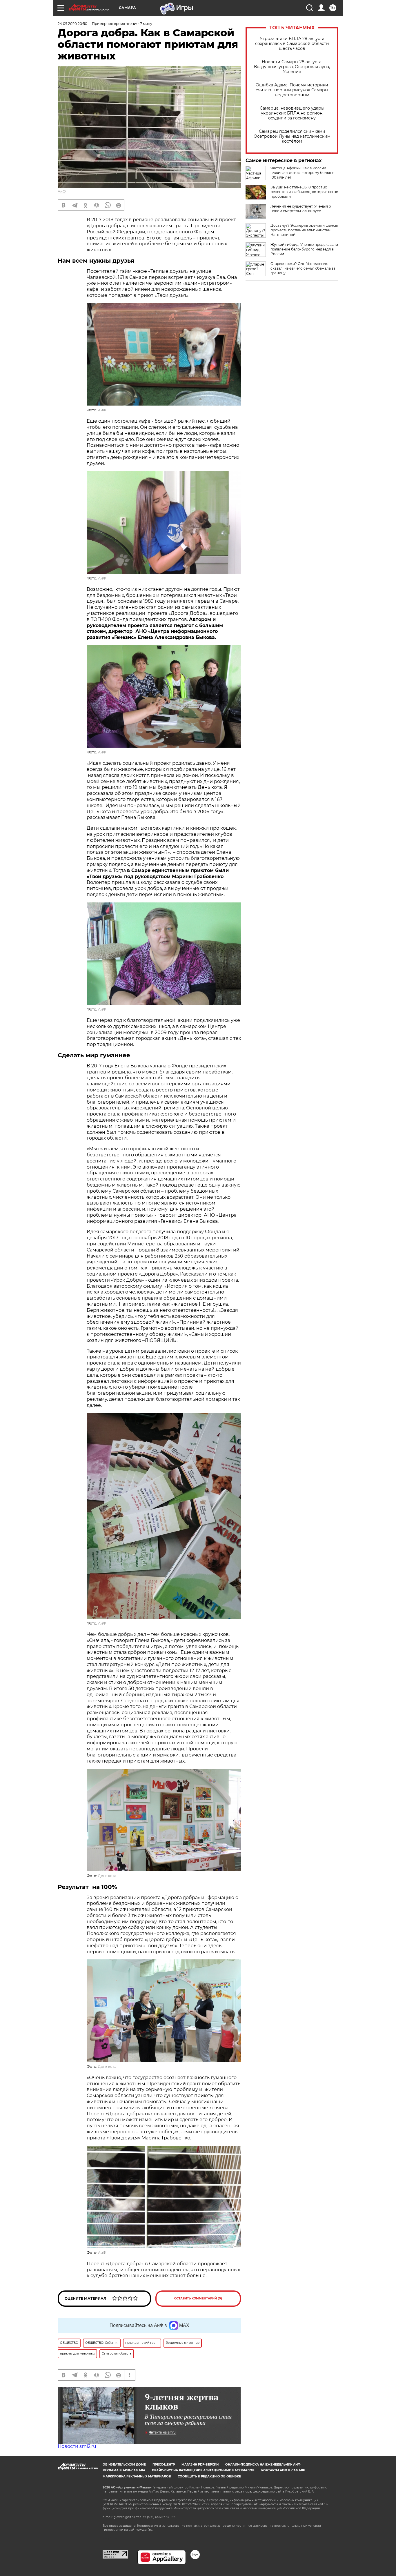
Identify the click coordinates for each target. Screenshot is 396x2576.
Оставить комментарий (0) (198, 2298)
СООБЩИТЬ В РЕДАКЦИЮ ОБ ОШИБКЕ (209, 2476)
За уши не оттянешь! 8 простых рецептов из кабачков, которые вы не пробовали (304, 192)
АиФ (62, 191)
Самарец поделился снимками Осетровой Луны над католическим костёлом (292, 136)
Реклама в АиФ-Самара (124, 2470)
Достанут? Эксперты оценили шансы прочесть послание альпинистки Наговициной (304, 230)
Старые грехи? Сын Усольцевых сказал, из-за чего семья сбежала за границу (303, 268)
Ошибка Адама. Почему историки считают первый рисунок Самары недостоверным (292, 90)
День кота (107, 1876)
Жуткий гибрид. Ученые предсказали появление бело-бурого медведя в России (304, 249)
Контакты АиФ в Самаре (283, 2470)
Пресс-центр (164, 2465)
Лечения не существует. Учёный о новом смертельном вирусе (301, 209)
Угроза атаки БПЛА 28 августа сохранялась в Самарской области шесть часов (292, 44)
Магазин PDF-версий (200, 2465)
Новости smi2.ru (77, 2446)
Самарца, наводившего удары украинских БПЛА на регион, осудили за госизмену (292, 113)
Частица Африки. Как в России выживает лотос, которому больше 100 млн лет (302, 173)
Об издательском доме (124, 2465)
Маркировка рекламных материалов (137, 2476)
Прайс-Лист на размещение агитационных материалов (203, 2470)
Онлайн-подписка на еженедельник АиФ (263, 2465)
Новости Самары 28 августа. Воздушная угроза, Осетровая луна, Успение (292, 67)
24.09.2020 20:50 (72, 24)
